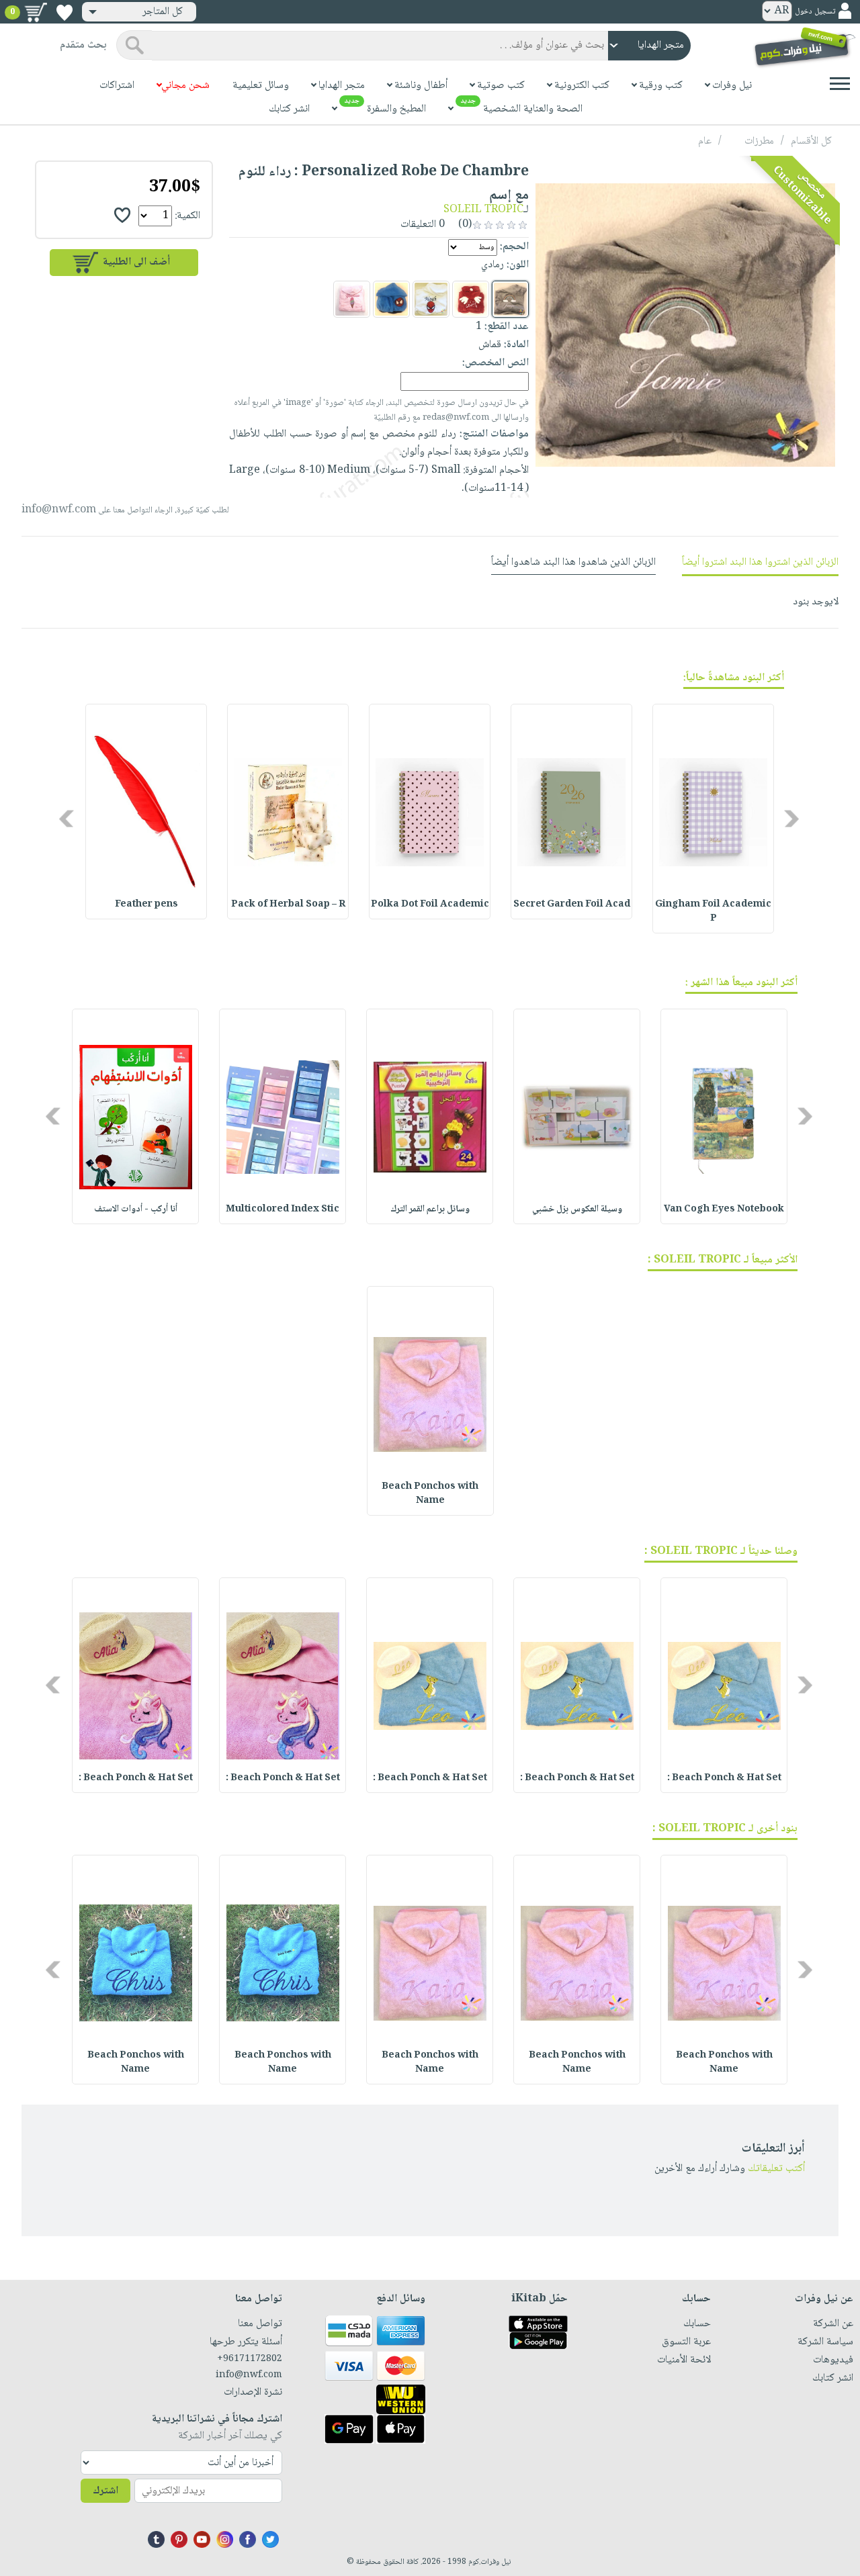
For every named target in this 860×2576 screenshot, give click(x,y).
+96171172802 (250, 2359)
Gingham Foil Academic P (713, 912)
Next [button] (68, 818)
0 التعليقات (424, 225)
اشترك (105, 2491)
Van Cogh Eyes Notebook (724, 1209)
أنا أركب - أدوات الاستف (136, 1209)
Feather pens (146, 905)
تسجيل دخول (815, 12)
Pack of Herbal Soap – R (288, 905)
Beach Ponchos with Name (430, 1494)
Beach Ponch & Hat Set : (724, 1778)
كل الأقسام (811, 141)
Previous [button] (792, 818)
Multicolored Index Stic (283, 1209)
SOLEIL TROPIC (483, 210)
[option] (713, 819)
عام (705, 141)
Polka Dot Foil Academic (430, 905)
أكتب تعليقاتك (776, 2169)
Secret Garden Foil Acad (572, 905)
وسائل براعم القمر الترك (430, 1209)
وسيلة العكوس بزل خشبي (577, 1209)
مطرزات (759, 141)
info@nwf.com (59, 510)
